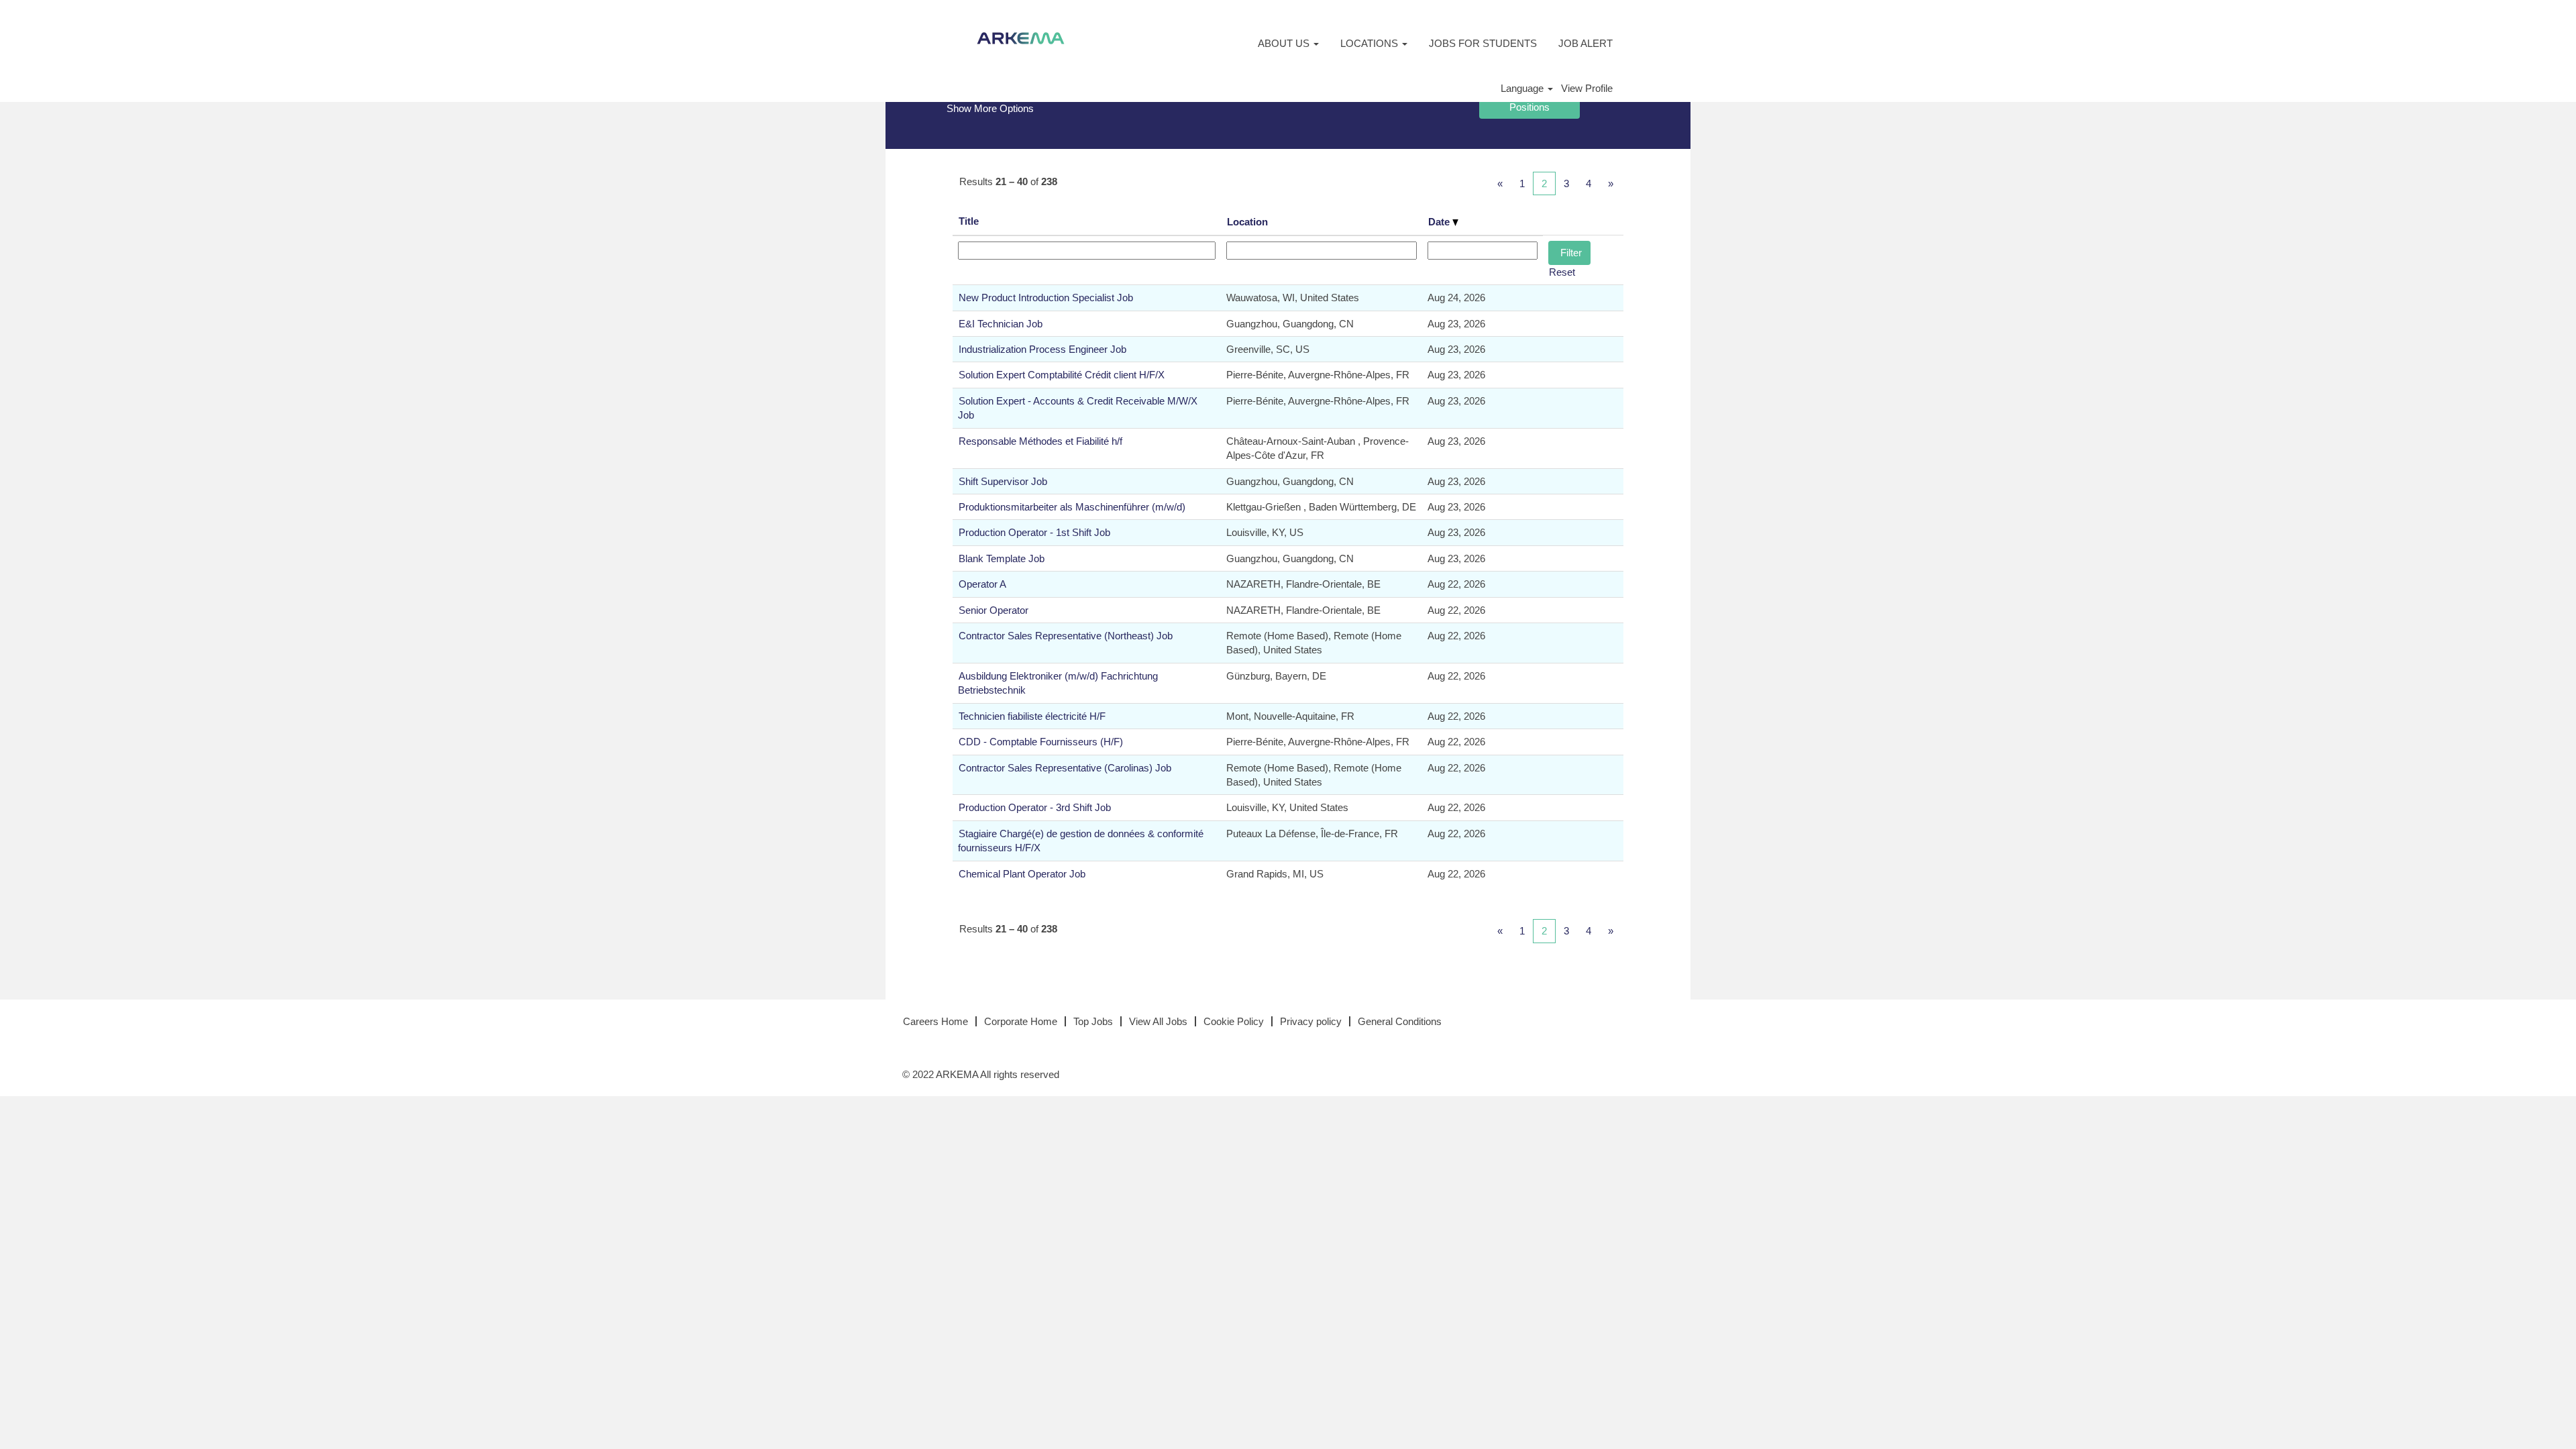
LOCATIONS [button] (1371, 43)
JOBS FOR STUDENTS (1483, 43)
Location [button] (1247, 222)
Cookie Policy (1234, 1021)
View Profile (1587, 88)
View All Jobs (1158, 1021)
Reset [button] (1562, 272)
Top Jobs (1093, 1021)
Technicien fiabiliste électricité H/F (1032, 716)
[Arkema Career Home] (1021, 38)
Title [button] (969, 221)
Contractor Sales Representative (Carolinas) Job (1065, 768)
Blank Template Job (1002, 558)
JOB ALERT (1586, 43)
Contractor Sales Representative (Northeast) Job (1066, 636)
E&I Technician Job (1001, 324)
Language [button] (1523, 88)
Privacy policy (1311, 1021)
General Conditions (1400, 1021)
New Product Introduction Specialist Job (1046, 298)
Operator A (982, 584)
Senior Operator (994, 610)
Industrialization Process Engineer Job (1042, 349)
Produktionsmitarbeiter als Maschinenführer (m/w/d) (1072, 507)
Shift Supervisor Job (1003, 481)
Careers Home (935, 1021)
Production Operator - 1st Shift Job (1034, 532)
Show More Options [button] (990, 108)
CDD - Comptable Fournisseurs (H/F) (1041, 742)
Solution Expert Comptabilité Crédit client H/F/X (1062, 375)
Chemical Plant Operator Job (1022, 874)
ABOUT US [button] (1285, 43)
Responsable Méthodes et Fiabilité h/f (1040, 441)
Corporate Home (1021, 1021)
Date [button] (1440, 222)
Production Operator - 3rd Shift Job (1035, 807)
